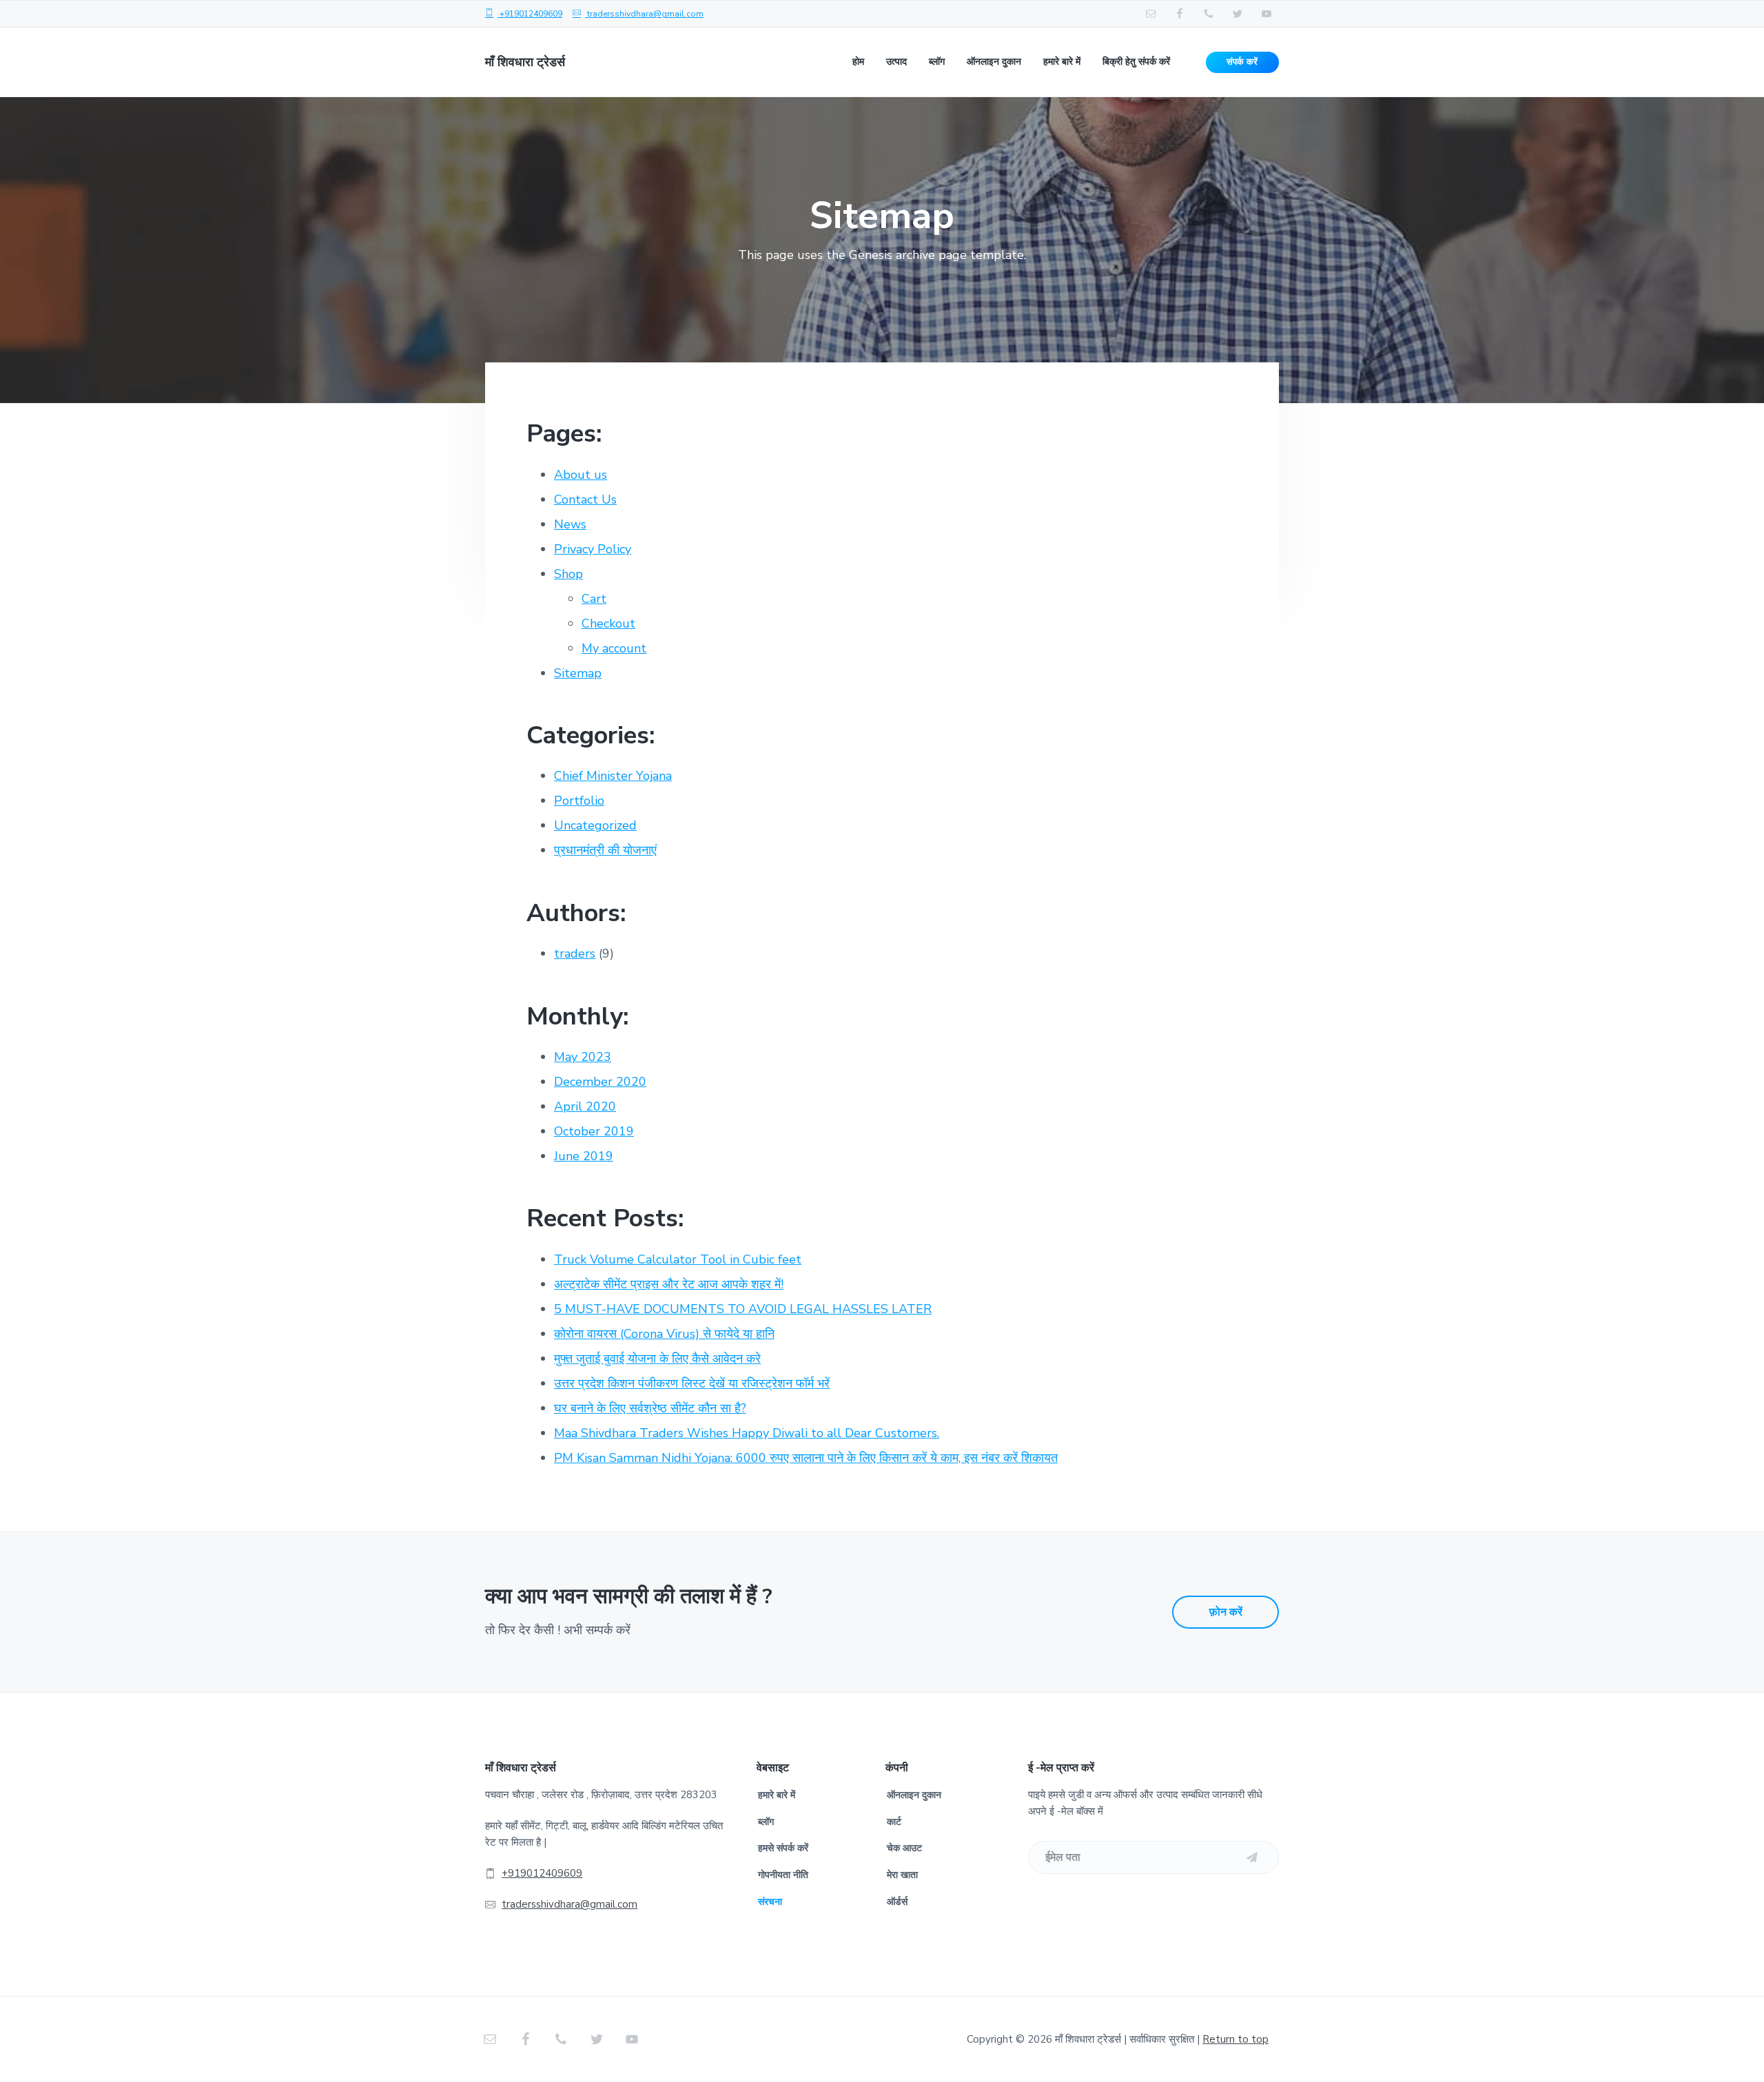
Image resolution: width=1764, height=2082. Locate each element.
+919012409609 (530, 14)
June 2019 (584, 1156)
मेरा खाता (902, 1875)
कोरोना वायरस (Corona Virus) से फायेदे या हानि (664, 1334)
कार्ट (894, 1822)
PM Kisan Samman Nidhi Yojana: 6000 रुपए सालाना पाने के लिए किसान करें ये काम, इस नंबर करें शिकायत (806, 1458)
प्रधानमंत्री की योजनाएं (605, 850)
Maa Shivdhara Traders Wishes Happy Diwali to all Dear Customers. (747, 1433)
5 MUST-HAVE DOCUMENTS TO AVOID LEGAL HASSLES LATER (743, 1309)
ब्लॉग (766, 1822)
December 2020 (600, 1082)
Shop (568, 574)
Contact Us (585, 499)
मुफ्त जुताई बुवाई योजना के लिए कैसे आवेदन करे (657, 1359)
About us (581, 475)
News (570, 524)
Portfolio (579, 801)
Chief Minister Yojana (613, 776)
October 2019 (594, 1131)
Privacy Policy (593, 549)
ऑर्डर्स (897, 1902)
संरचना (770, 1902)
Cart (594, 599)
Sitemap (578, 673)
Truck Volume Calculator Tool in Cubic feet (678, 1259)
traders (575, 954)
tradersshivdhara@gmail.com (645, 14)
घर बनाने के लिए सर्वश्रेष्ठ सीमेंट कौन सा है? (650, 1408)
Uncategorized (595, 825)
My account (614, 648)
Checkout (608, 623)
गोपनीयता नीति (783, 1875)
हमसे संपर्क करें (783, 1848)
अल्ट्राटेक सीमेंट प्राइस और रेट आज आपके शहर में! (669, 1284)
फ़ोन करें (1226, 1612)
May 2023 (583, 1057)
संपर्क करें (1242, 62)
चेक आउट (904, 1848)
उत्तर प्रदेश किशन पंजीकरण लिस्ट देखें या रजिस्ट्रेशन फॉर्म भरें (692, 1383)
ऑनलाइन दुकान (914, 1795)
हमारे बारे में (777, 1795)
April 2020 (585, 1106)
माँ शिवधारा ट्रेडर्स (525, 62)
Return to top (1235, 2039)
